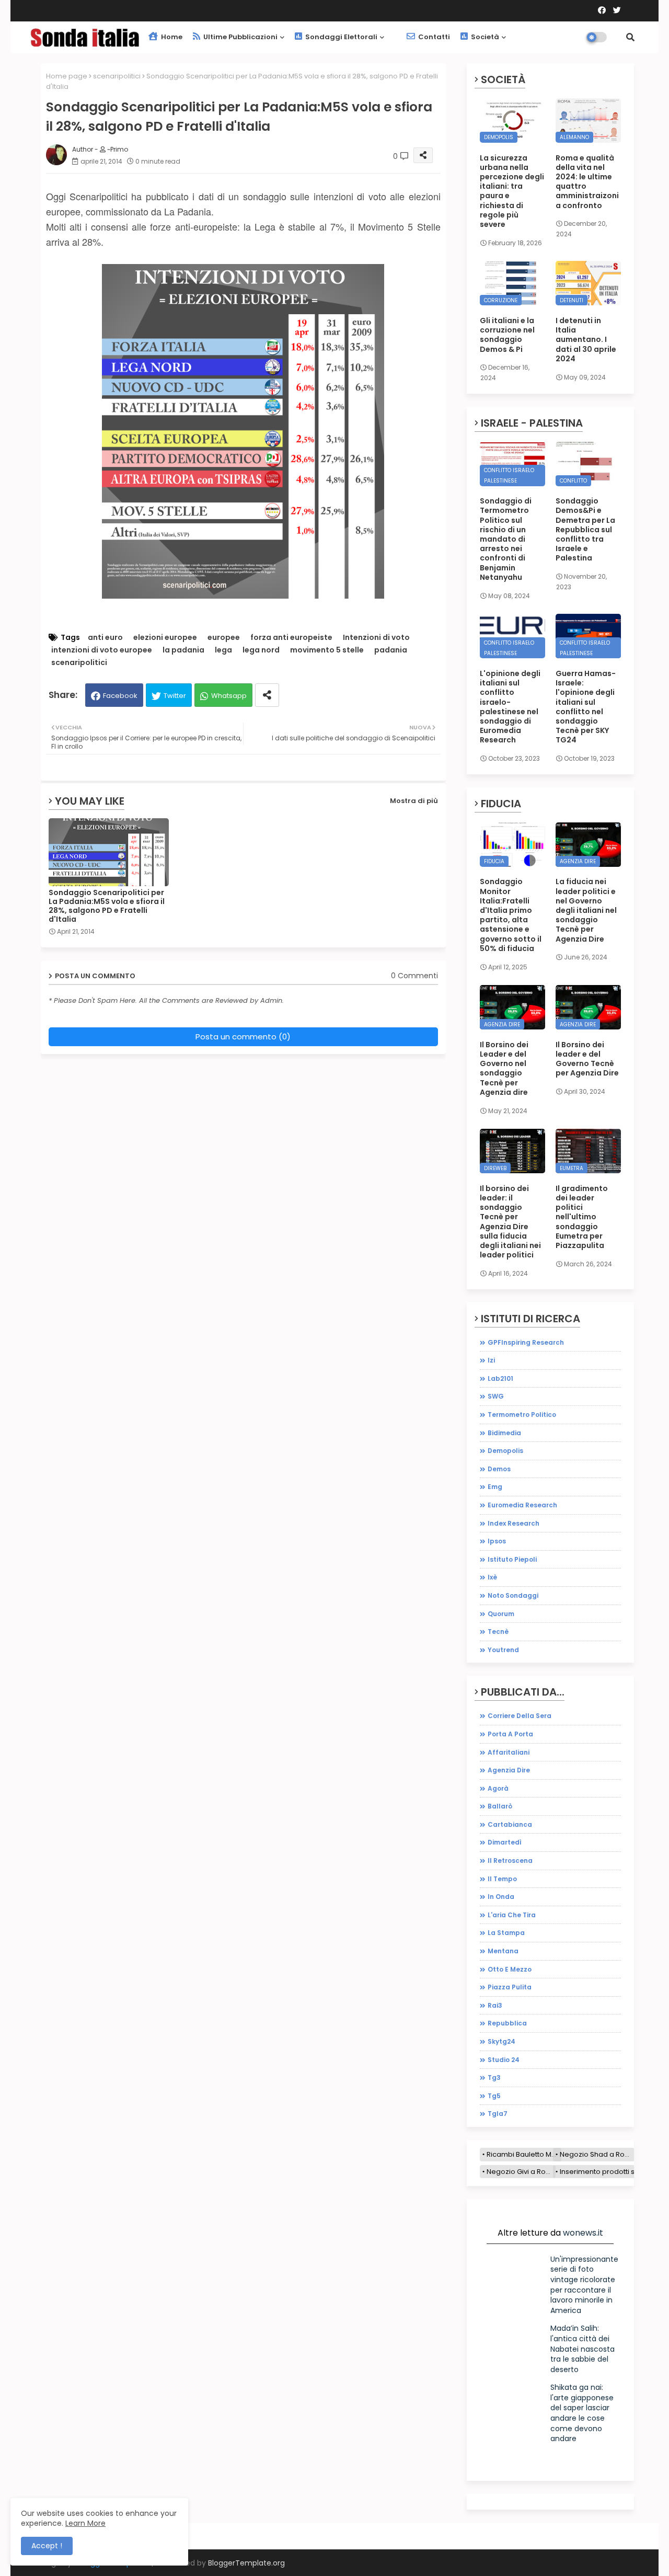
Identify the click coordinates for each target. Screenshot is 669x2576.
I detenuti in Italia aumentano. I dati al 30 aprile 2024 (586, 340)
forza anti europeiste (291, 638)
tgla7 (498, 2114)
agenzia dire (509, 1770)
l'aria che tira (512, 1915)
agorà (498, 1788)
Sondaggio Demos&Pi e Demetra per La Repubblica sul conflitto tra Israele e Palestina (585, 529)
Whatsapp (229, 696)
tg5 (494, 2096)
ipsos (497, 1541)
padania (391, 650)
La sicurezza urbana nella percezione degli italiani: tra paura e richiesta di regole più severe (512, 191)
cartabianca (510, 1824)
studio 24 (504, 2060)
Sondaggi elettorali (341, 37)
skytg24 (501, 2041)
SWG (496, 1396)
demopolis (505, 1451)
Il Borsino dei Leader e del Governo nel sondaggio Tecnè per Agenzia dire (504, 1068)
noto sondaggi (513, 1595)
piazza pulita (510, 1987)
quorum (501, 1614)
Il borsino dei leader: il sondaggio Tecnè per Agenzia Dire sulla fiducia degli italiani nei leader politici (510, 1222)
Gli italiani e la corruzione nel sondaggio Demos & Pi (507, 335)
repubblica (507, 2023)
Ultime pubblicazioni (240, 37)
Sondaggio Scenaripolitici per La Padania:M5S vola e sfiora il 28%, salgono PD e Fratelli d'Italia (107, 906)
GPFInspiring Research (526, 1342)
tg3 (494, 2077)
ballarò (500, 1806)
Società (484, 37)
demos (499, 1469)
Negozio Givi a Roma (521, 2172)
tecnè (498, 1632)
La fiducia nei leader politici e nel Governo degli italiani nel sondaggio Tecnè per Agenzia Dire (586, 910)
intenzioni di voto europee (102, 650)
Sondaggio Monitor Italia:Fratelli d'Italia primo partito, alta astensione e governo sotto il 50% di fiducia (511, 915)
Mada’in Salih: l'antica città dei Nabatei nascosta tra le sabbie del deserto (583, 2349)
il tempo (502, 1879)
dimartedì (505, 1842)
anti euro (105, 638)
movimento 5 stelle (327, 650)
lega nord (261, 650)
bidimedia (504, 1433)
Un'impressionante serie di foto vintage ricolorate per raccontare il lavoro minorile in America (584, 2285)
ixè (492, 1577)
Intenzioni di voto (376, 638)
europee (224, 638)
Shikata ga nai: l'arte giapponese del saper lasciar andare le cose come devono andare (582, 2413)
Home (171, 37)
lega (223, 650)
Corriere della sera (520, 1716)
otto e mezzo (510, 1969)
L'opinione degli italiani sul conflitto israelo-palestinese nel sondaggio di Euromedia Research (510, 707)
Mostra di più (414, 801)
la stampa (506, 1933)
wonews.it (583, 2233)
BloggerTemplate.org (246, 2563)
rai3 (495, 2005)
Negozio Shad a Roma (597, 2154)
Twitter (175, 696)
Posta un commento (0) (243, 1037)
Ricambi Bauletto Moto (524, 2154)
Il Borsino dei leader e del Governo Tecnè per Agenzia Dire (587, 1059)
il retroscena (510, 1861)
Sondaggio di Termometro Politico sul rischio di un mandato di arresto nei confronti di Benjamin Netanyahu (506, 539)
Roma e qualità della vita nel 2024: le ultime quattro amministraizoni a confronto (587, 182)
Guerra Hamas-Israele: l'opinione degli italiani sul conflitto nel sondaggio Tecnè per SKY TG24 (586, 707)
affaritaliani (509, 1752)
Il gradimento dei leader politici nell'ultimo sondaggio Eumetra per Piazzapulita (582, 1217)
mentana (503, 1951)
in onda (501, 1897)
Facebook (120, 696)
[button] (630, 37)
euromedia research (522, 1505)
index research (514, 1523)
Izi (491, 1360)
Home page (67, 76)
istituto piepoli (512, 1559)
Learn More (85, 2523)
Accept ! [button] (47, 2546)
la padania (183, 650)
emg (495, 1487)
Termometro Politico (522, 1415)
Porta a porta (510, 1734)
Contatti (433, 37)
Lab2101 (500, 1378)
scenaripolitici (117, 76)
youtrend (503, 1650)
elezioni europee (165, 638)
